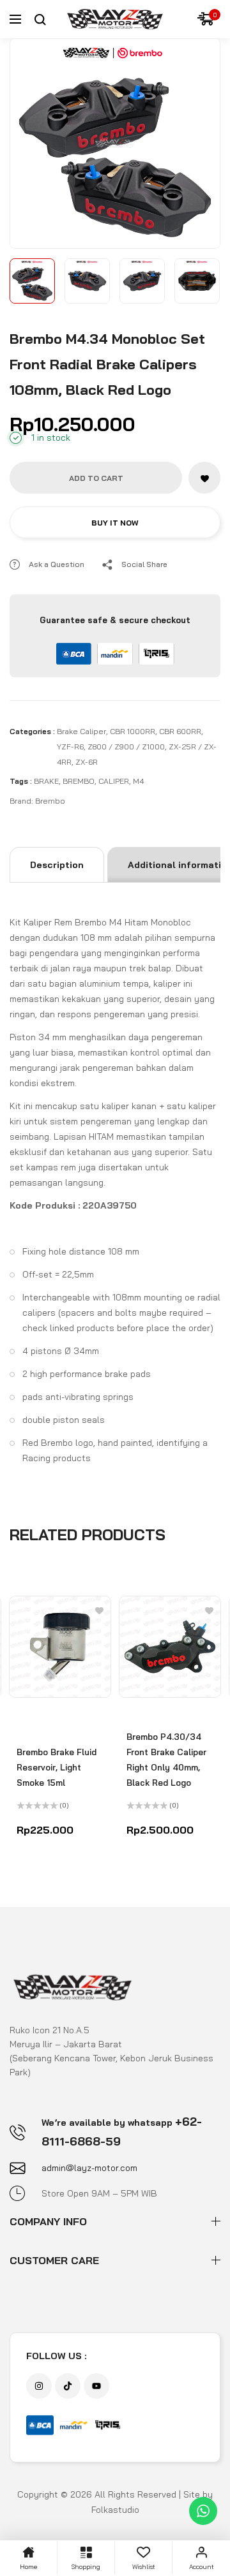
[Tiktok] (68, 2386)
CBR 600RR (180, 731)
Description (57, 865)
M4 (138, 781)
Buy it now (115, 523)
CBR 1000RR (133, 731)
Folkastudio (115, 2510)
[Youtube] (96, 2386)
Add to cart (96, 478)
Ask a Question (57, 564)
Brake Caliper (81, 731)
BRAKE (46, 781)
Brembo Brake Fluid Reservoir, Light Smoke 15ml (57, 1767)
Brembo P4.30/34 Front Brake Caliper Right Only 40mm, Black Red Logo (166, 1760)
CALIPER (114, 781)
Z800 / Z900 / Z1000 (126, 747)
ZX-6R (87, 762)
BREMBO (79, 781)
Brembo (50, 801)
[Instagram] (39, 2386)
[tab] (57, 865)
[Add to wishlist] (204, 478)
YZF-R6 (70, 747)
